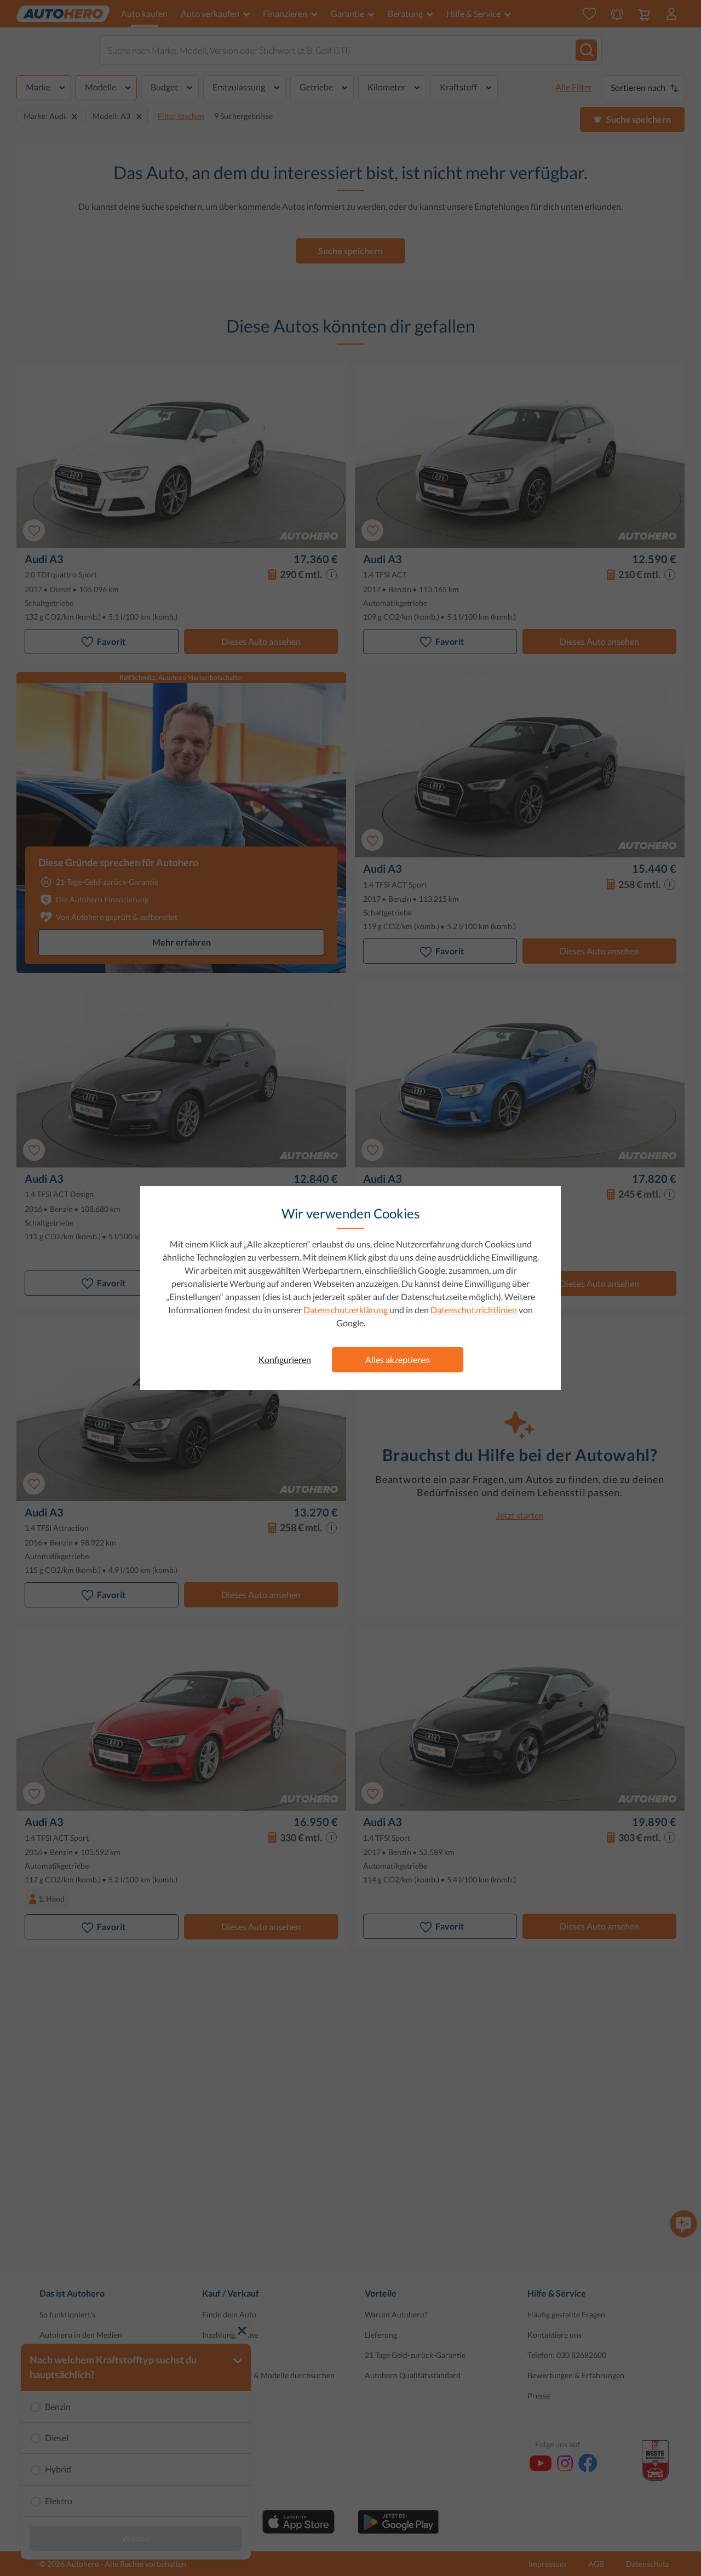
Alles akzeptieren (398, 1359)
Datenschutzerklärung (346, 1310)
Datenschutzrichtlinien (474, 1310)
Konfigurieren (285, 1359)
